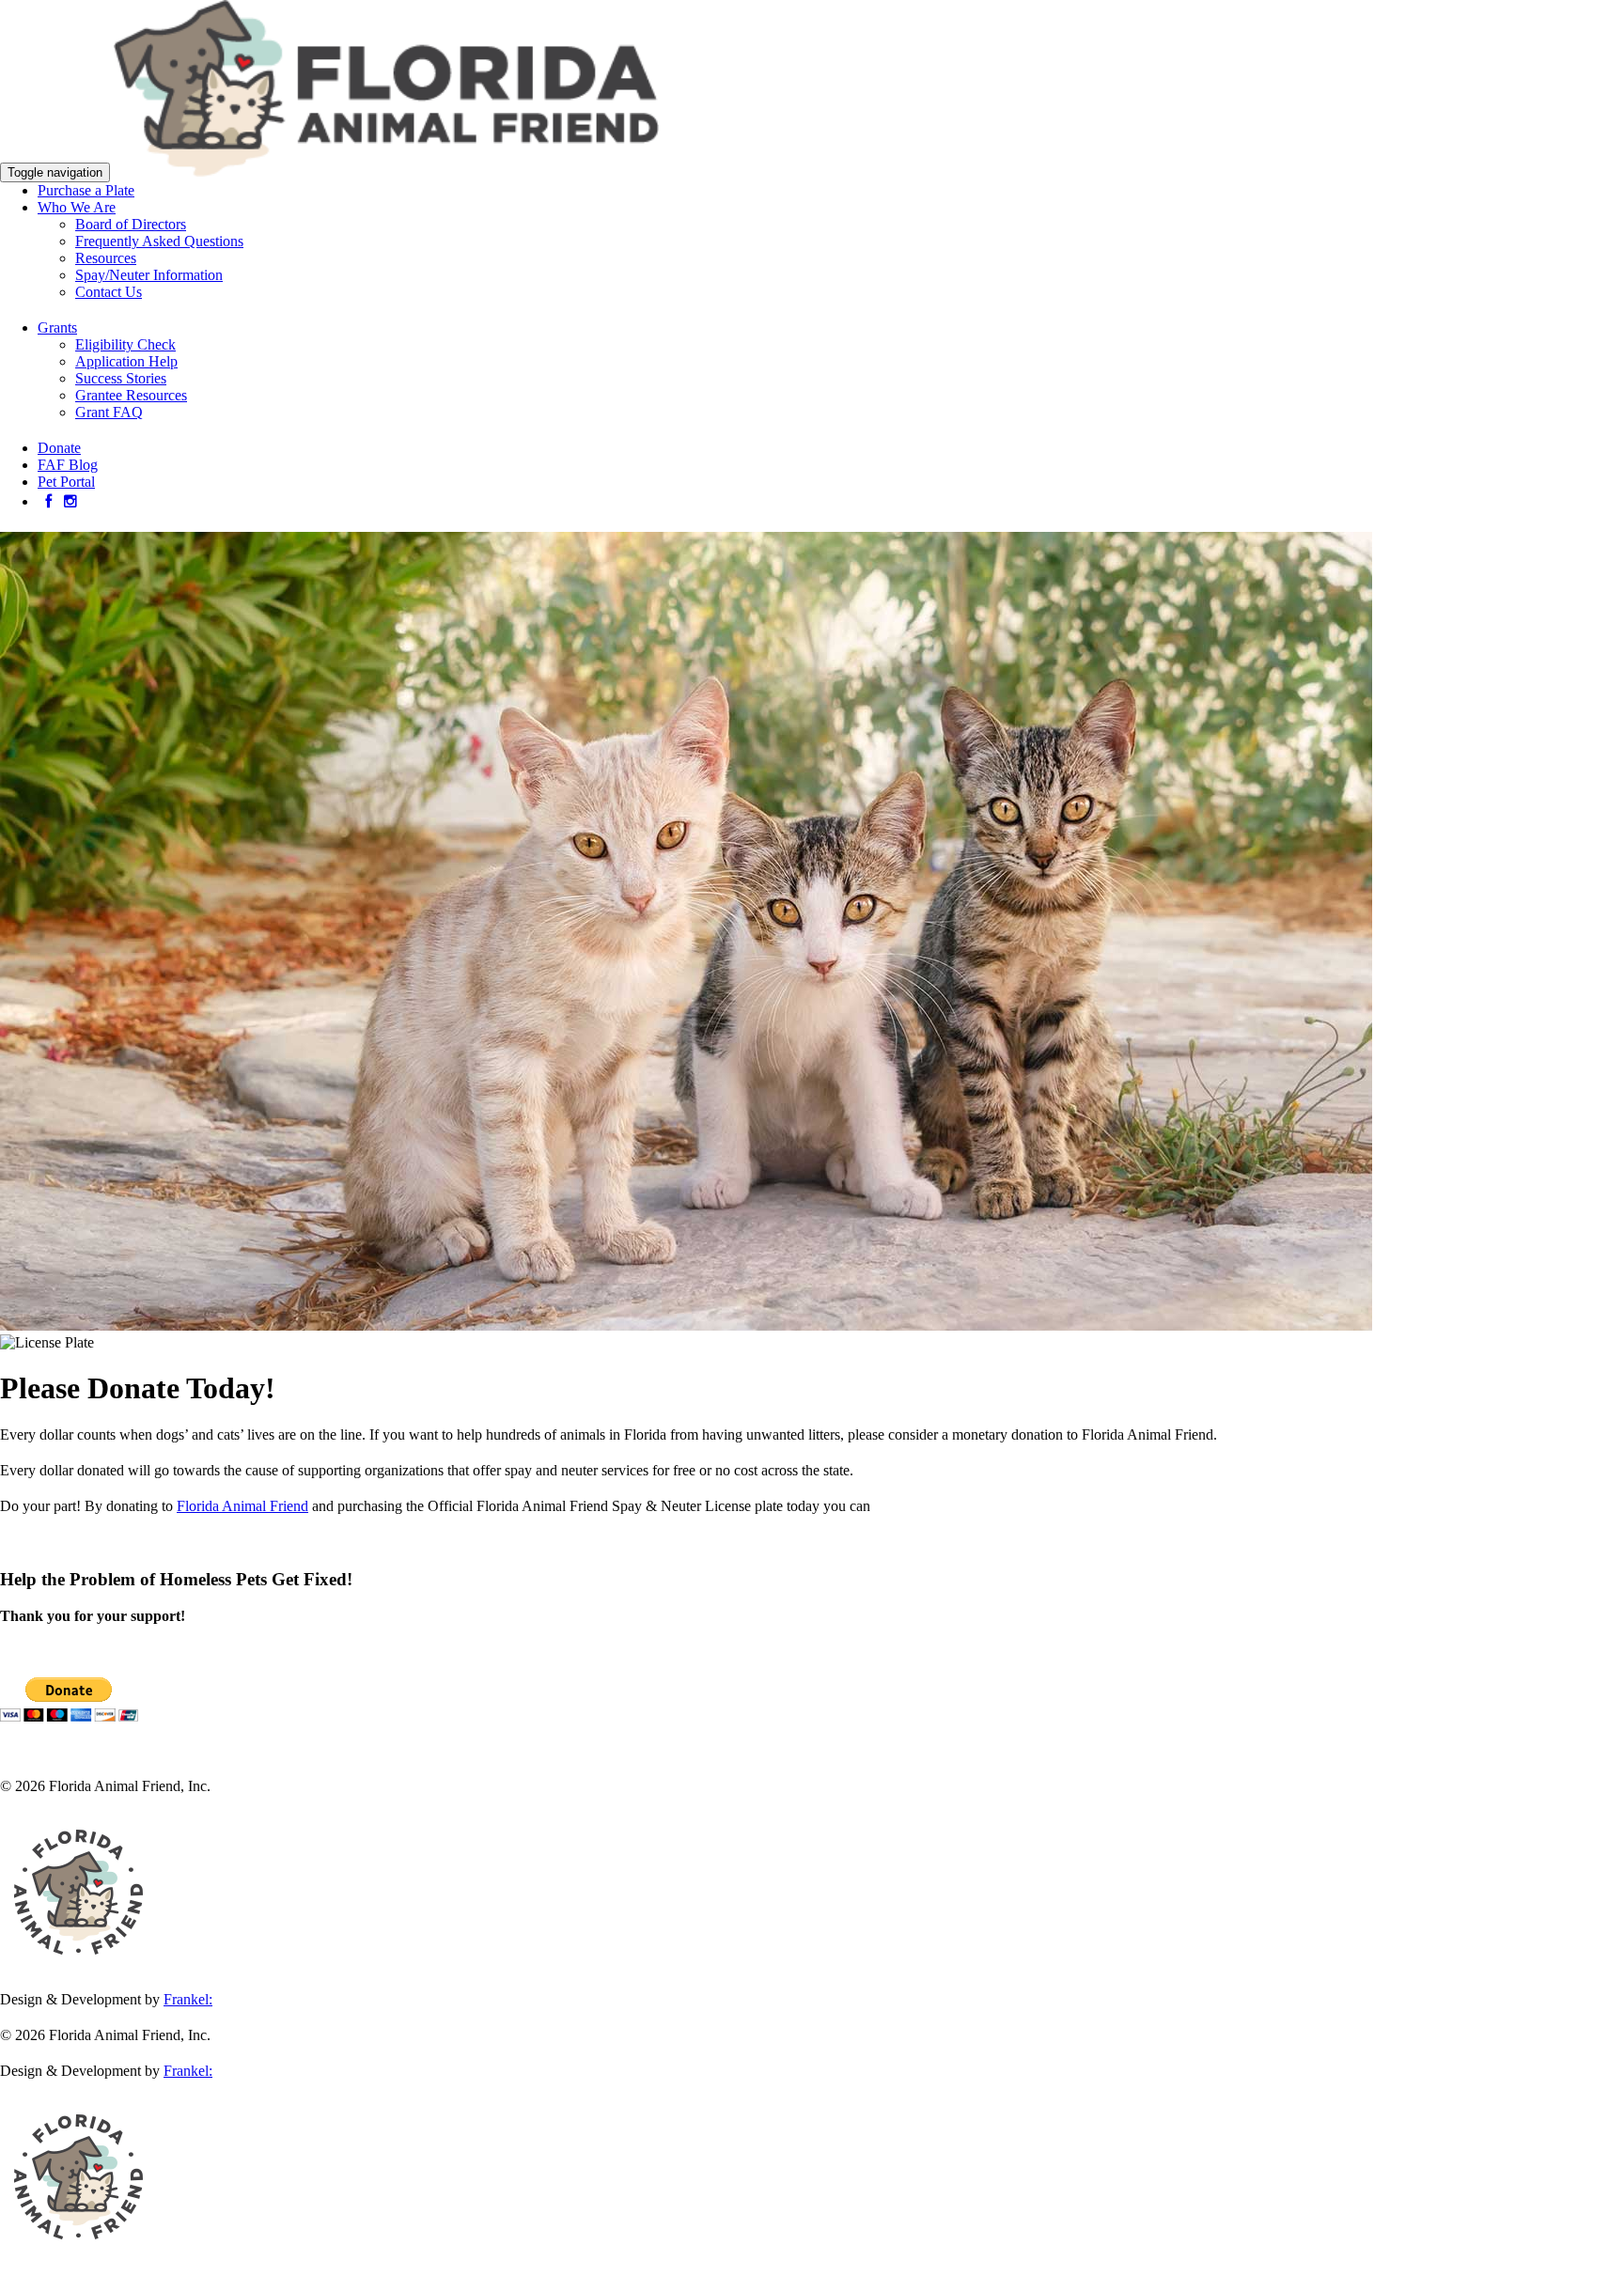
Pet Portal (66, 482)
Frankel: (188, 1999)
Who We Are (77, 207)
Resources (106, 258)
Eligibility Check (125, 344)
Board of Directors (131, 224)
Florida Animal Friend (242, 1506)
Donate (59, 448)
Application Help (126, 361)
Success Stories (121, 378)
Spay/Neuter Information (149, 275)
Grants (57, 327)
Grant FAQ (109, 412)
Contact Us (109, 292)
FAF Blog (68, 465)
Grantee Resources (131, 395)
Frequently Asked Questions (159, 241)
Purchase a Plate (86, 190)
